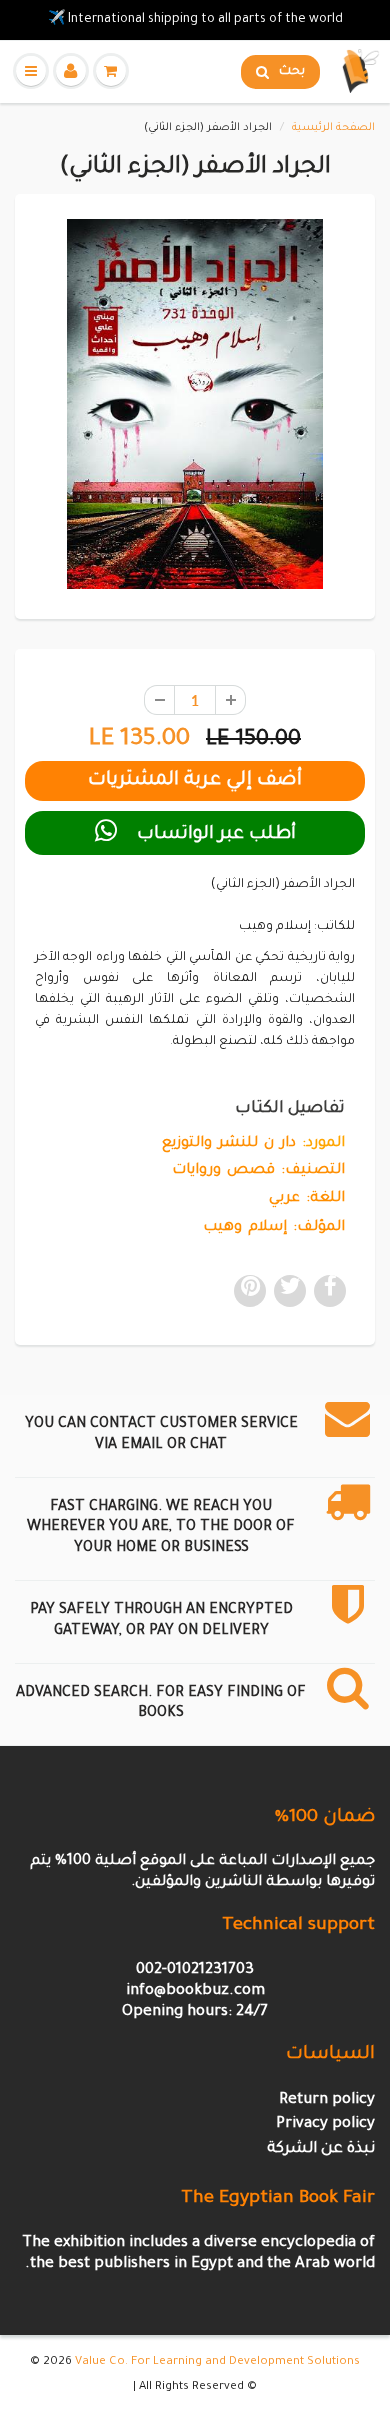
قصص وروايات (223, 1171)
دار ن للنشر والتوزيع (229, 1144)
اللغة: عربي (307, 1199)
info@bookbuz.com (195, 1991)
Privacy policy (325, 2124)
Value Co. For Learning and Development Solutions (217, 2362)
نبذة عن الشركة (321, 2149)
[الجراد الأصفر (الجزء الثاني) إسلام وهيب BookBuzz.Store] (195, 404)
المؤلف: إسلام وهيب (274, 1228)
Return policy (327, 2100)
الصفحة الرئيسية (333, 128)
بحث (292, 72)
